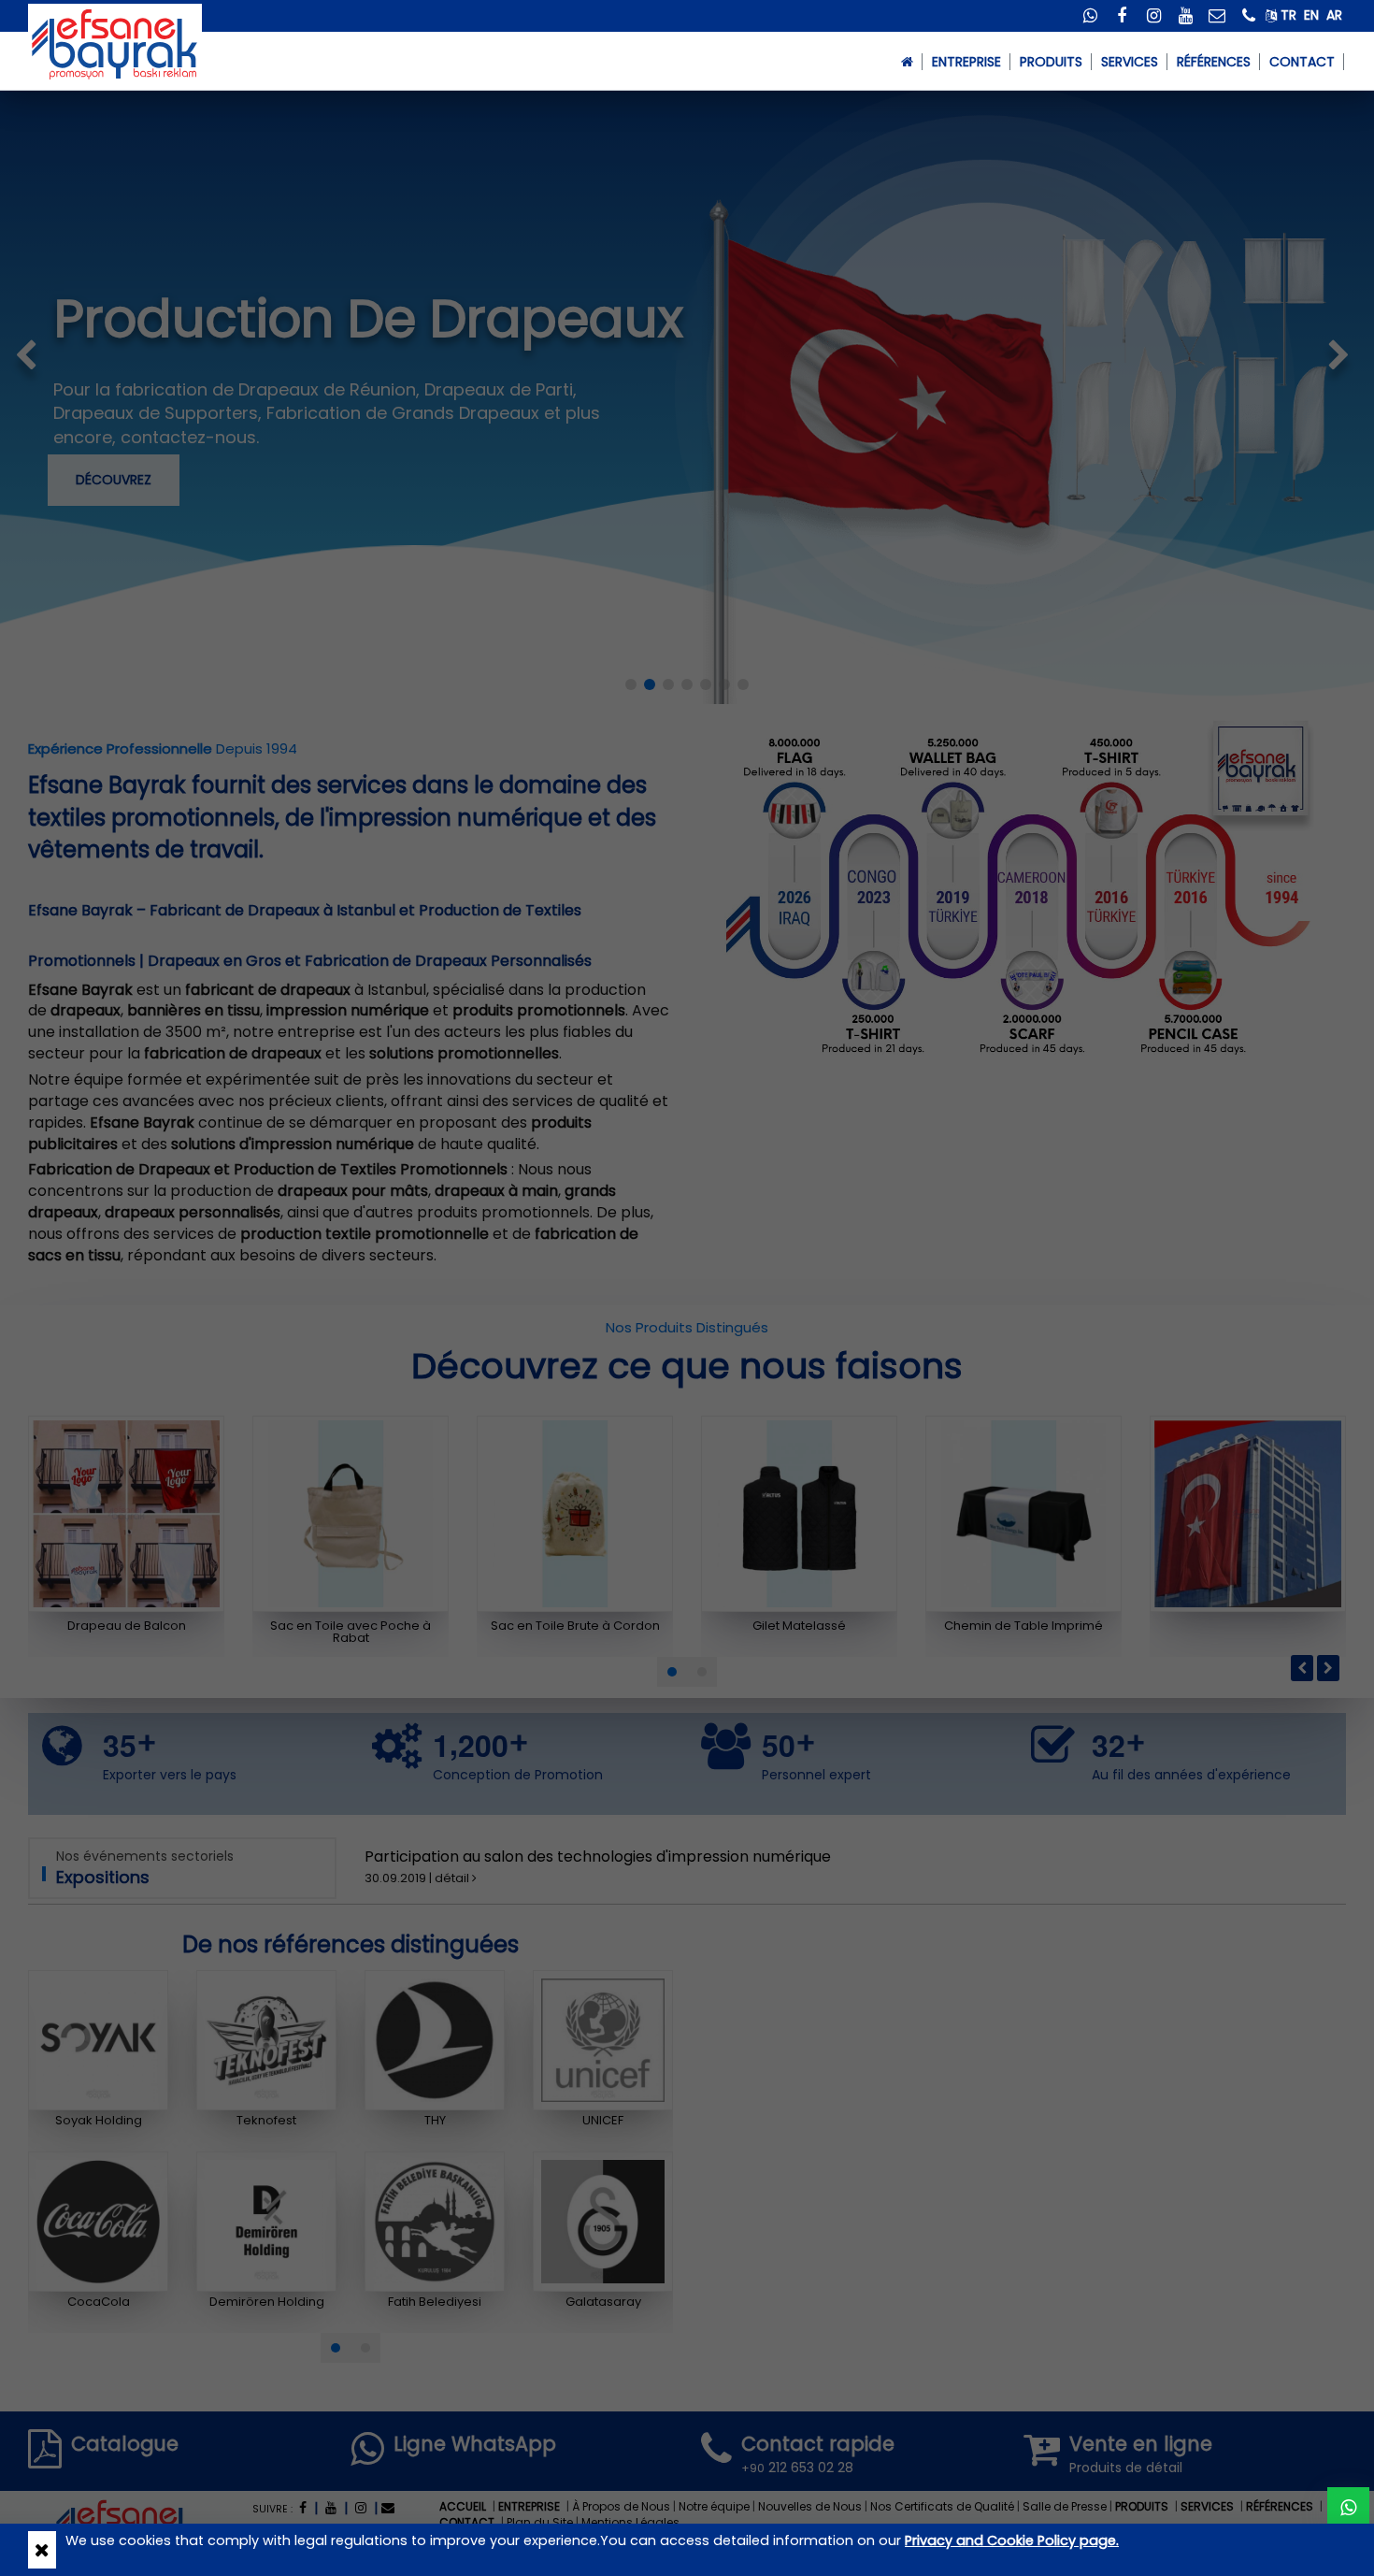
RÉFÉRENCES (1214, 62)
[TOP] (1348, 2508)
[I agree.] (42, 2550)
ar (1334, 15)
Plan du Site (540, 2522)
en (1311, 15)
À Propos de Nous (621, 2506)
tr (1288, 15)
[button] (672, 1672)
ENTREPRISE (529, 2506)
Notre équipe (714, 2506)
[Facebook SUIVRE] (1122, 17)
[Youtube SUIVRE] (1185, 17)
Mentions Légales (630, 2522)
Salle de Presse (1065, 2506)
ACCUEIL (463, 2506)
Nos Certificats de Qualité (942, 2506)
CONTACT (1302, 62)
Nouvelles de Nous (810, 2506)
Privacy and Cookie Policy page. (1012, 2540)
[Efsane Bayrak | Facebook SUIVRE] (303, 2508)
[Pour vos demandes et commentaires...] (1217, 17)
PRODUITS (1142, 2506)
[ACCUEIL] (907, 61)
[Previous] (1302, 1668)
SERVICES (1130, 62)
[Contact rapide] (1249, 17)
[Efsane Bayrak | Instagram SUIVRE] (361, 2508)
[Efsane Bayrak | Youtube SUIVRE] (331, 2508)
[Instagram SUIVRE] (1153, 17)
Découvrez (114, 480)
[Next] (1328, 1668)
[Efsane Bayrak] (115, 43)
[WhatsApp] (1090, 17)
